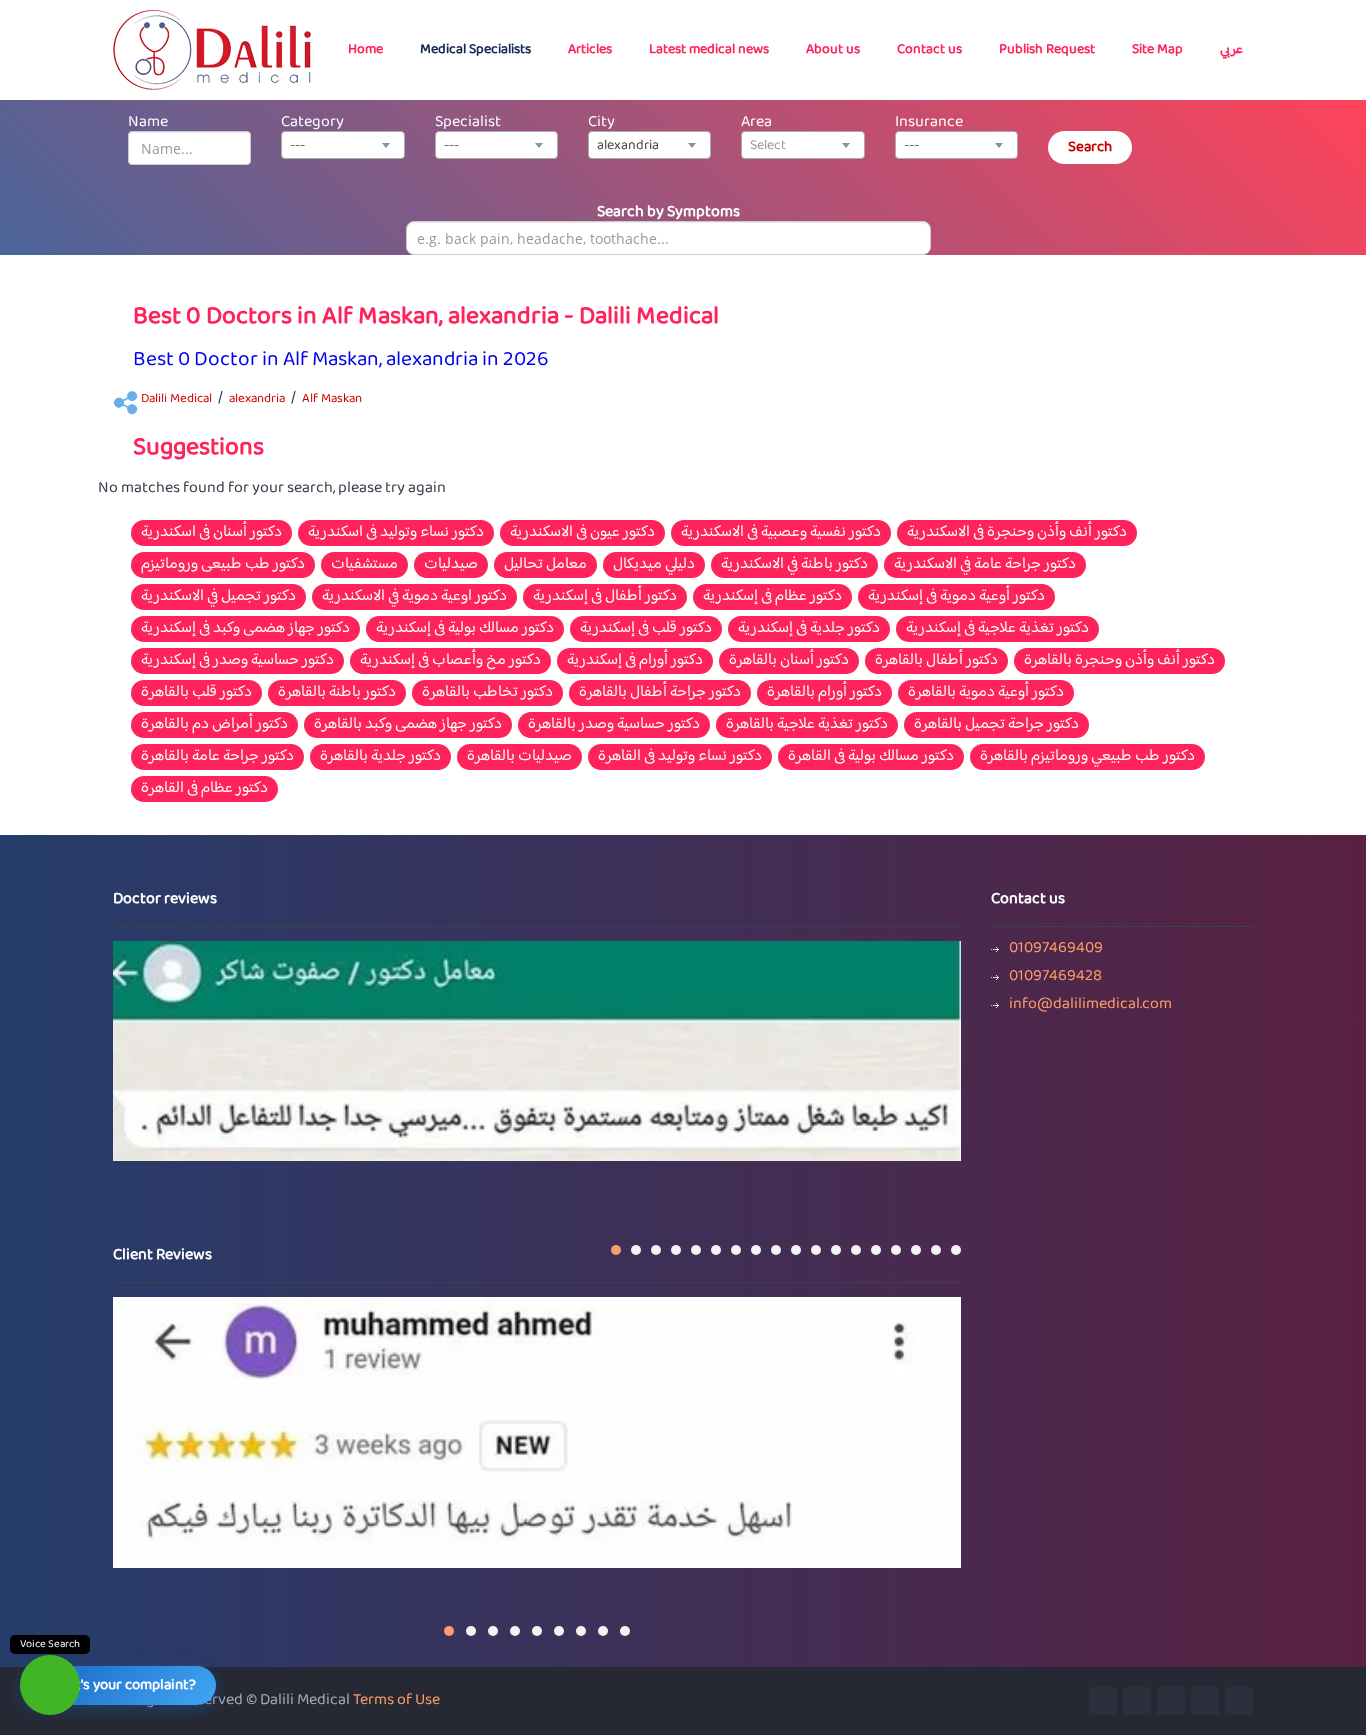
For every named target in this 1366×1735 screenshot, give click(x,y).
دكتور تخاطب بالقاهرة (487, 693)
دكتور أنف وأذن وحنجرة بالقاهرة (1119, 661)
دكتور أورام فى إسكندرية (635, 661)
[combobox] (342, 145)
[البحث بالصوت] (50, 1685)
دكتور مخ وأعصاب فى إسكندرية (450, 661)
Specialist (468, 122)
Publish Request (1047, 50)
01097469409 (1056, 949)
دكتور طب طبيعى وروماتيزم (223, 565)
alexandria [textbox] (628, 146)
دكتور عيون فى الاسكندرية (582, 533)
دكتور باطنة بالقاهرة (337, 693)
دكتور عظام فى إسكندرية (772, 597)
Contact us (929, 50)
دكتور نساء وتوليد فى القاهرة (680, 757)
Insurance (929, 122)
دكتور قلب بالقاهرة (196, 693)
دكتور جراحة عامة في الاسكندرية (985, 565)
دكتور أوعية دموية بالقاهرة (986, 693)
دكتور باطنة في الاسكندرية (794, 565)
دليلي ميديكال (654, 565)
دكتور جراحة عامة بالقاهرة (217, 757)
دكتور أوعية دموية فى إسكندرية (956, 597)
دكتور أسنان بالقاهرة (789, 661)
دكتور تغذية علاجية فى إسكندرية (997, 629)
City (601, 122)
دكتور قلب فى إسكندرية (646, 629)
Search (1090, 147)
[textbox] (802, 146)
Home (365, 50)
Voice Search (50, 1644)
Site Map (1157, 50)
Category (312, 122)
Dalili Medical (176, 399)
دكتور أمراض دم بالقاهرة (214, 725)
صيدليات (451, 565)
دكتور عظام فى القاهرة (204, 789)
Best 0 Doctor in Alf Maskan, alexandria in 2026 (341, 360)
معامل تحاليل (545, 565)
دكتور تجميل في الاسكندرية (218, 597)
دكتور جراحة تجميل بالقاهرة (996, 725)
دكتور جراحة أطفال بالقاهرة (660, 693)
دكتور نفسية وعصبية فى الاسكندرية (781, 533)
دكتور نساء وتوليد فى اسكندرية (396, 533)
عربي (1231, 50)
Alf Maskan (332, 399)
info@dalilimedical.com (1090, 1005)
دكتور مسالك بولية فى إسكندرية (465, 629)
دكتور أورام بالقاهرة (824, 693)
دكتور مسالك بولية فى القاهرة (871, 757)
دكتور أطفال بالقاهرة (936, 661)
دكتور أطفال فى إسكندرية (605, 597)
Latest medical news (709, 50)
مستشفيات (364, 565)
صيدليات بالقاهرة (519, 757)
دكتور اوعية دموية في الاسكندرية (414, 597)
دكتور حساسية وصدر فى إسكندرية (237, 661)
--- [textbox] (297, 146)
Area (756, 122)
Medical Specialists (475, 50)
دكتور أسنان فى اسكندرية (211, 533)
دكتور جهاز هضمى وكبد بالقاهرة (408, 725)
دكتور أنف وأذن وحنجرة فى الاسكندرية (1017, 533)
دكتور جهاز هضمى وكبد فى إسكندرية (245, 629)
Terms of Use (396, 1700)
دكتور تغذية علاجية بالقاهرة (807, 725)
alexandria (257, 399)
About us (833, 50)
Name (148, 122)
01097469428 (1055, 977)
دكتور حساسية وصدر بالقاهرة (614, 725)
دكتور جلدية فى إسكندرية (809, 629)
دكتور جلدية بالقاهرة (380, 757)
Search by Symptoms (668, 212)
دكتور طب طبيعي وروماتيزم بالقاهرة (1087, 757)
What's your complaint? (122, 1685)
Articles (590, 50)
